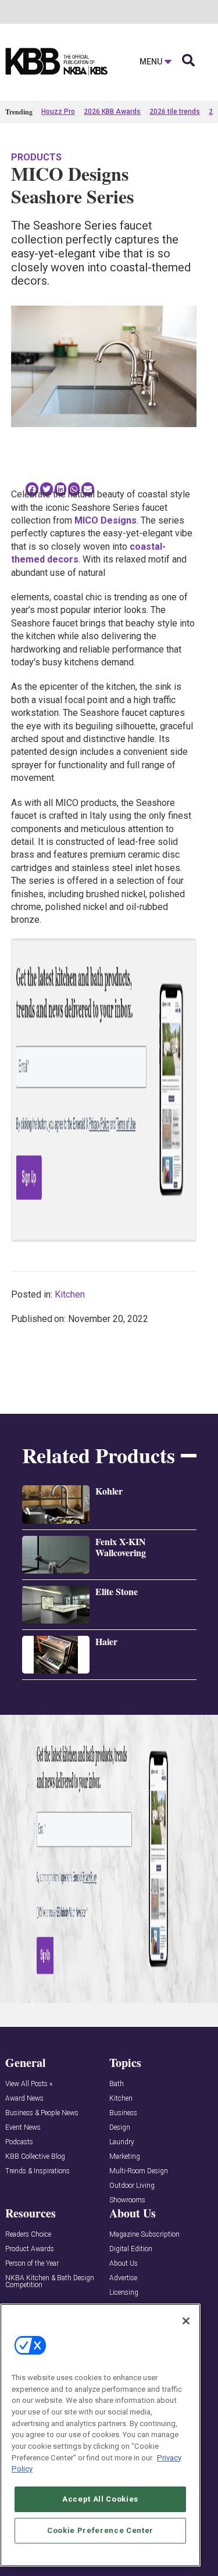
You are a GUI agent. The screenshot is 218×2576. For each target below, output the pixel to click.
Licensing (124, 2293)
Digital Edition (131, 2249)
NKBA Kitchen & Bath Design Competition (50, 2282)
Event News (23, 2128)
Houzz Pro (58, 112)
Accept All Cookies (100, 2499)
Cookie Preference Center (100, 2530)
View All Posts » (29, 2084)
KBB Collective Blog (35, 2157)
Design (120, 2128)
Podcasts (19, 2142)
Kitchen (70, 1294)
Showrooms (127, 2200)
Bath (117, 2084)
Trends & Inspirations (37, 2171)
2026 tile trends (175, 112)
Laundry (122, 2142)
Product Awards (30, 2249)
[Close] (186, 2321)
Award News (24, 2099)
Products (36, 157)
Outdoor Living (132, 2186)
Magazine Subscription (144, 2235)
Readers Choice (28, 2235)
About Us (124, 2264)
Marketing (125, 2157)
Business (123, 2113)
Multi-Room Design (139, 2171)
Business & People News (42, 2113)
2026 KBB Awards (112, 112)
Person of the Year (32, 2264)
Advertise (123, 2278)
